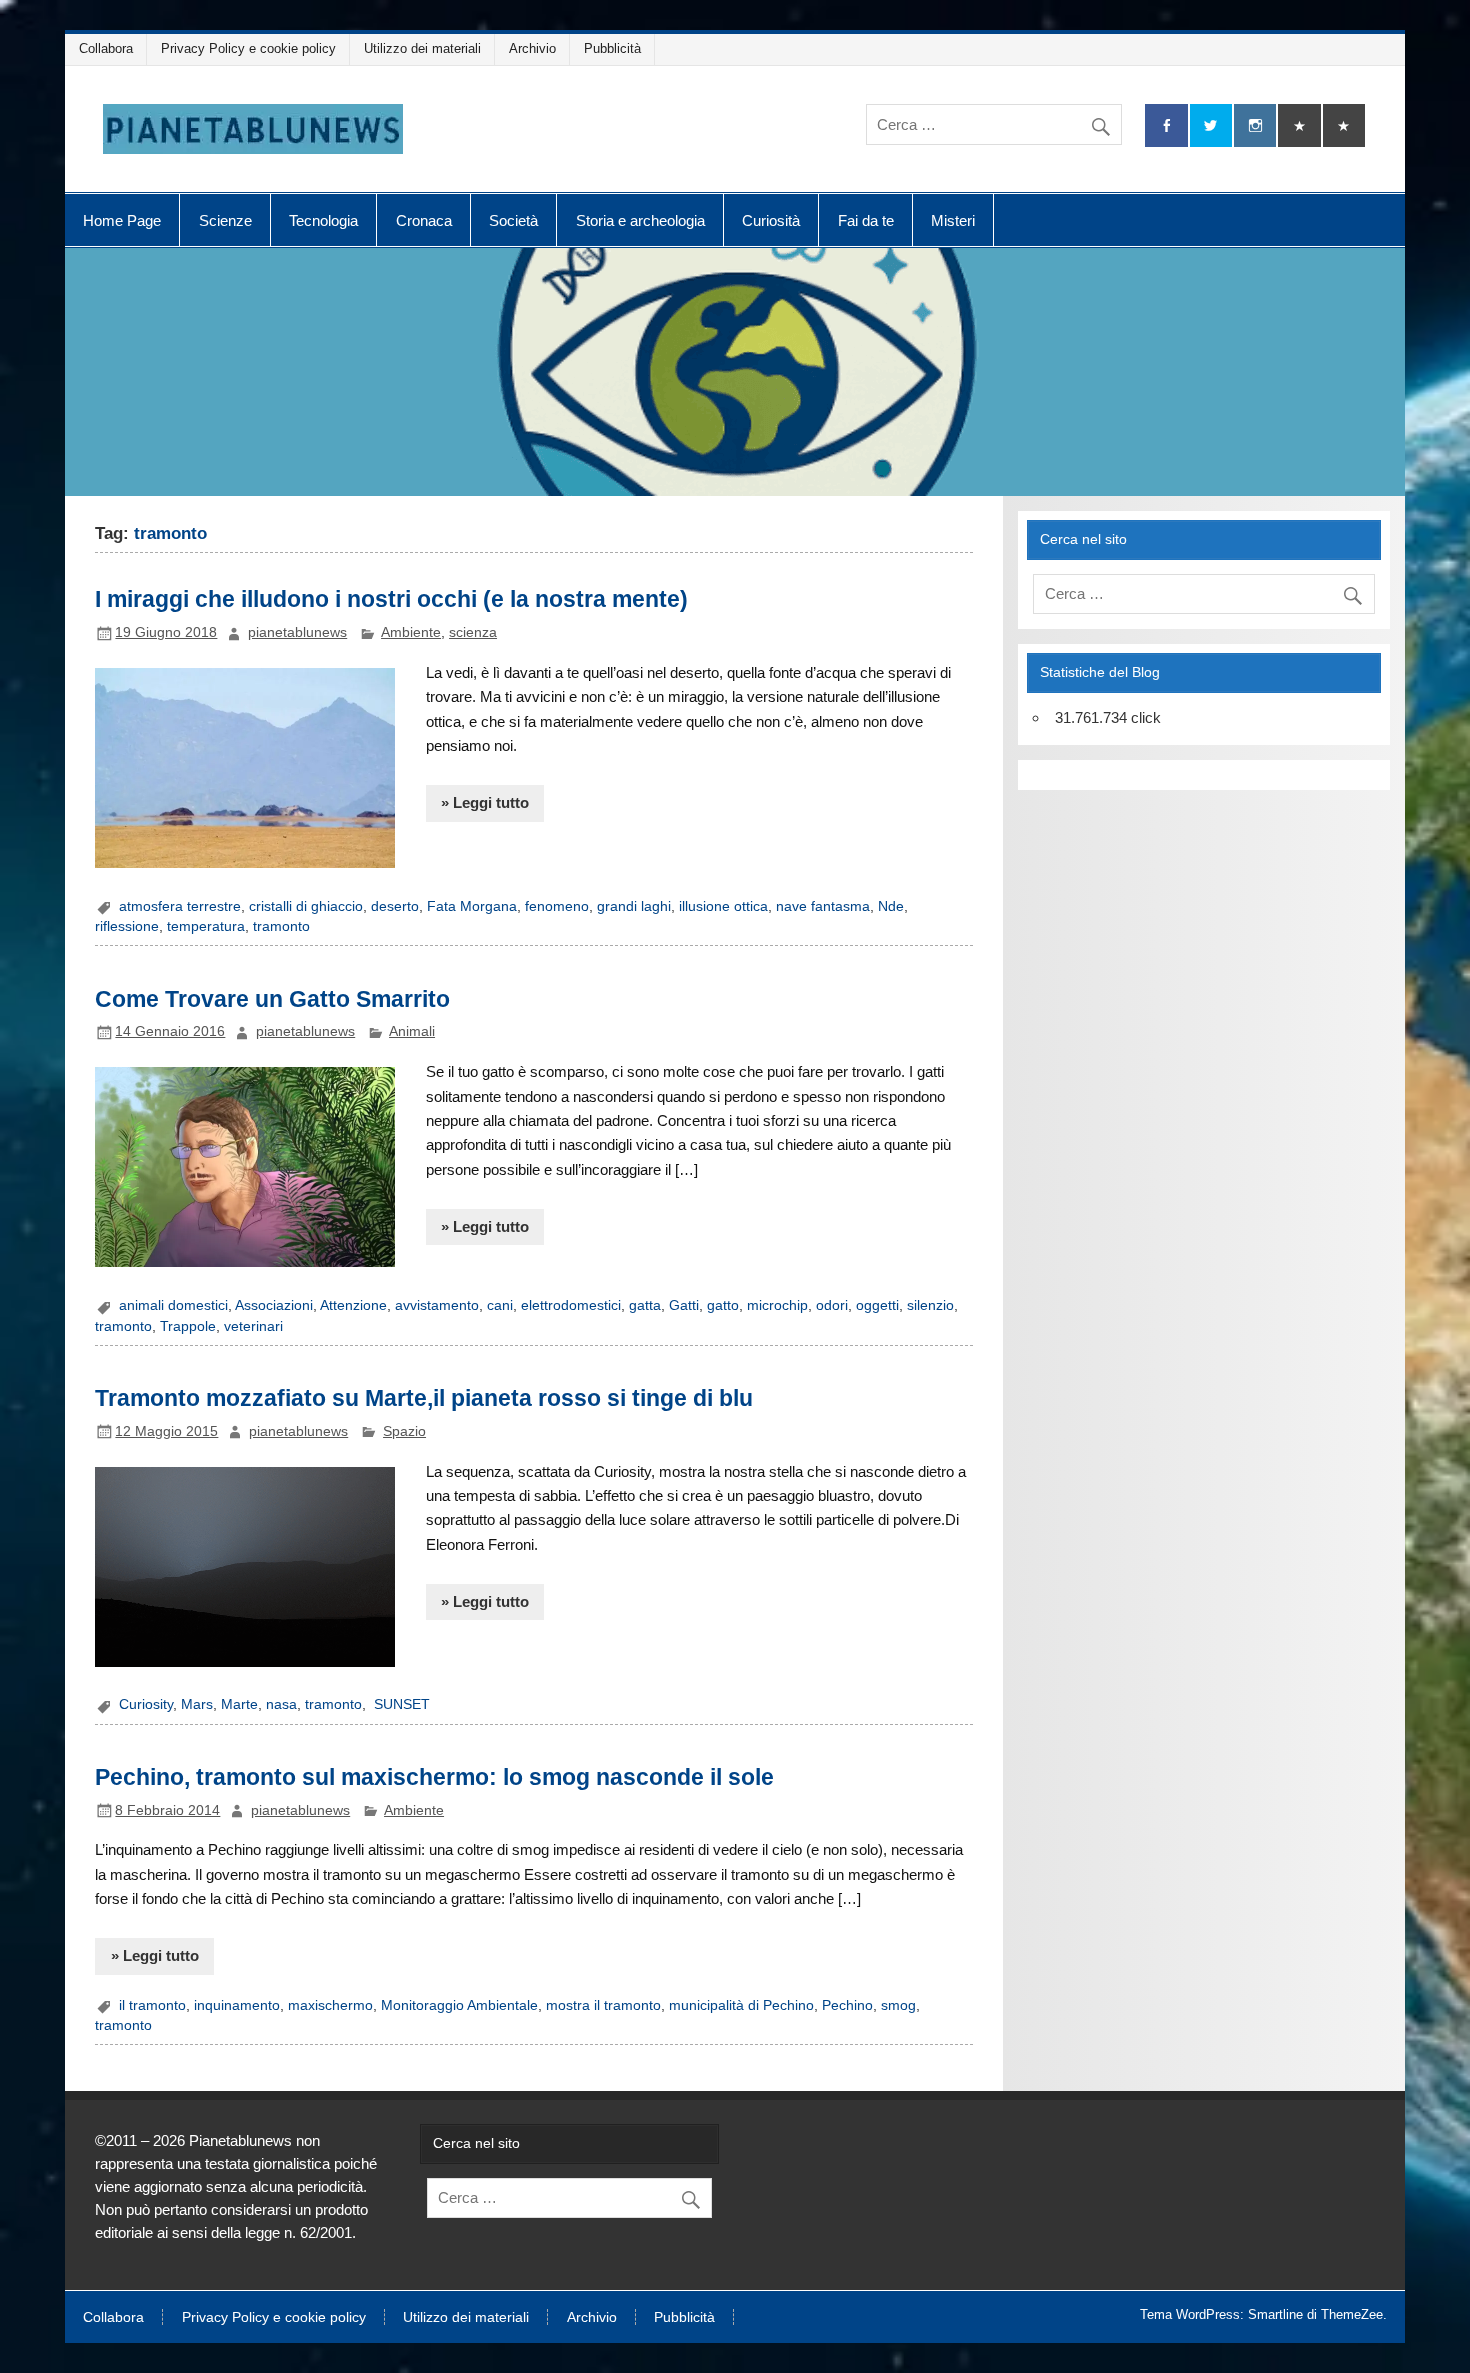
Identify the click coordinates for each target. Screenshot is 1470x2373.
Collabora (106, 48)
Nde (891, 906)
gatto (723, 1305)
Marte (239, 1704)
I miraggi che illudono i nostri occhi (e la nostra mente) (391, 599)
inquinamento (237, 2005)
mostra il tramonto (603, 2005)
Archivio (532, 48)
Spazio (404, 1431)
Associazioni (274, 1305)
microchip (777, 1305)
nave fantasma (823, 906)
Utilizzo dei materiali (422, 48)
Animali (412, 1031)
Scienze (225, 220)
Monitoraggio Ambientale (459, 2005)
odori (832, 1305)
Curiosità (771, 220)
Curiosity (146, 1704)
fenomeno (557, 906)
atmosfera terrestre (180, 906)
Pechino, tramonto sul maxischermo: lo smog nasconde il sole (434, 1777)
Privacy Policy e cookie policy (248, 48)
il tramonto (152, 2005)
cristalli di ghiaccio (306, 906)
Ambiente (411, 632)
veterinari (253, 1326)
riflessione (127, 926)
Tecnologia (323, 220)
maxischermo (330, 2005)
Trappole (188, 1326)
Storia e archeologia (640, 220)
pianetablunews (297, 632)
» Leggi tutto (485, 802)
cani (500, 1305)
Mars (197, 1704)
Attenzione (353, 1305)
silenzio (930, 1305)
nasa (281, 1704)
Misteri (953, 220)
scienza (473, 632)
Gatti (684, 1305)
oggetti (877, 1305)
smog (898, 2005)
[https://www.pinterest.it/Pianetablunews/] (1299, 125)
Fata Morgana (472, 906)
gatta (645, 1305)
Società (513, 220)
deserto (395, 906)
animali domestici (173, 1305)
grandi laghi (634, 906)
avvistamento (437, 1305)
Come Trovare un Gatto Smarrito (272, 999)
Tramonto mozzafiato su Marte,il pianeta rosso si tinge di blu (424, 1398)
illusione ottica (723, 906)
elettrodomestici (571, 1305)
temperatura (206, 926)
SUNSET (400, 1704)
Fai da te (866, 220)
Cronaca (424, 220)
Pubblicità (612, 48)
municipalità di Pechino (741, 2005)
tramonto (281, 926)
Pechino (847, 2005)
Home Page (122, 220)
